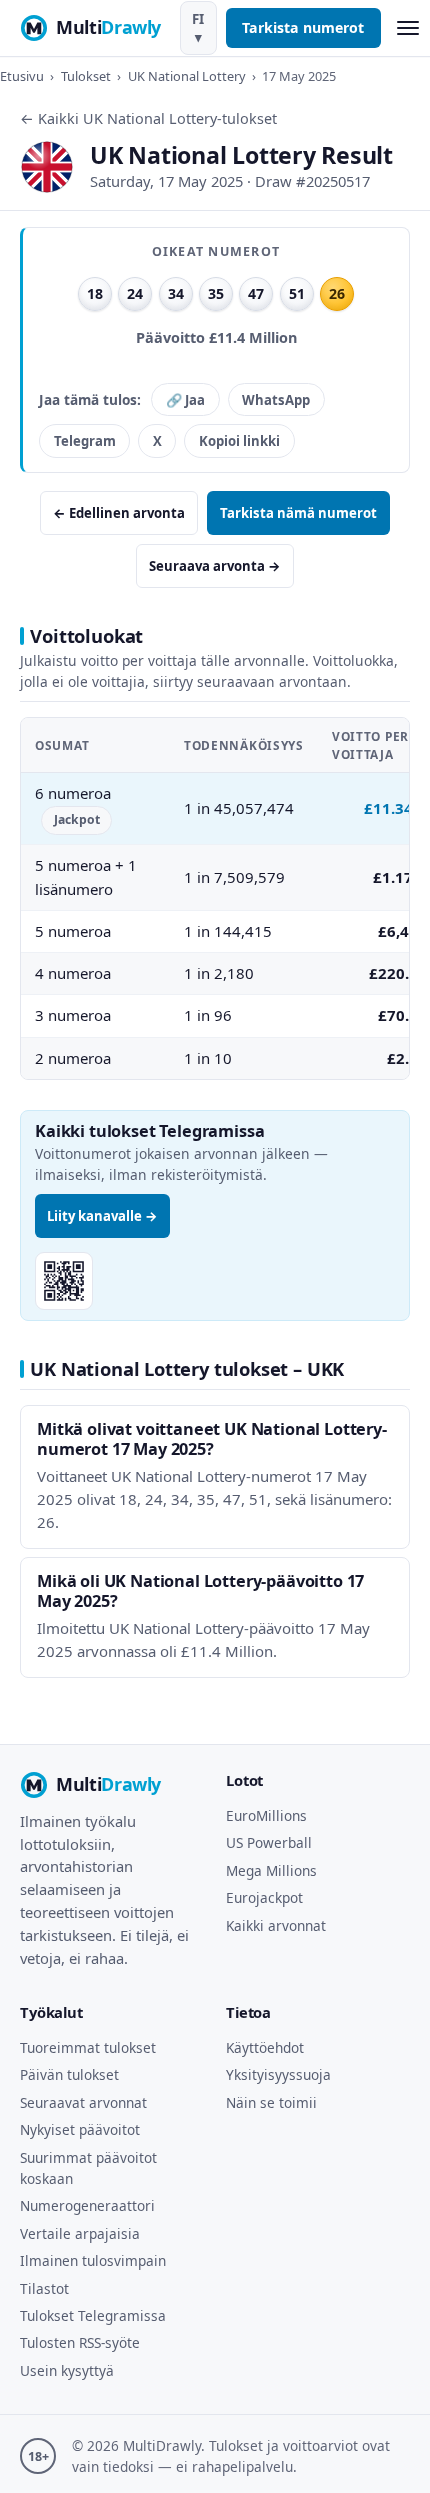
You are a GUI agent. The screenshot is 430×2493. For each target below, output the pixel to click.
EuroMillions (266, 1815)
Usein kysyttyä (67, 2370)
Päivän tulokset (69, 2074)
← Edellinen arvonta (119, 513)
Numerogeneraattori (87, 2205)
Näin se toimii (271, 2102)
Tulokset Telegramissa (93, 2315)
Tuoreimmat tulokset (88, 2047)
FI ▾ (198, 28)
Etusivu (22, 76)
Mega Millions (271, 1870)
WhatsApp (276, 400)
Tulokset (86, 76)
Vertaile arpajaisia (80, 2233)
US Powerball (269, 1842)
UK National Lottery (187, 76)
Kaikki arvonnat (276, 1925)
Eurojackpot (264, 1897)
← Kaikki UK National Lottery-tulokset (148, 118)
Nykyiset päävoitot (80, 2129)
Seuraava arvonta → (215, 566)
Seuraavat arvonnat (83, 2102)
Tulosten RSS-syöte (80, 2342)
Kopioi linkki (239, 441)
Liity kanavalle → (102, 1216)
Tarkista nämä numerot (298, 513)
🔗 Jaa (185, 400)
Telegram (85, 441)
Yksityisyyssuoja (278, 2074)
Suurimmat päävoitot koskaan (88, 2168)
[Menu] (407, 28)
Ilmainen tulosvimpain (93, 2260)
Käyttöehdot (265, 2047)
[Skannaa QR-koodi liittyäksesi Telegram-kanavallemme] (64, 1281)
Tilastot (44, 2288)
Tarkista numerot (303, 27)
